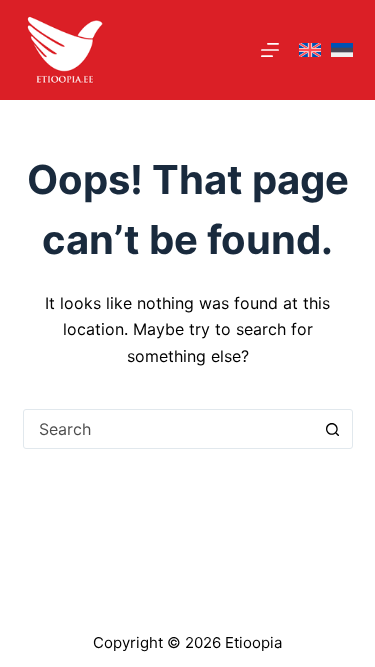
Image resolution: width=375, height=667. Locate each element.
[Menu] (270, 50)
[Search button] (333, 429)
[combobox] (169, 429)
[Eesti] (342, 50)
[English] (310, 50)
